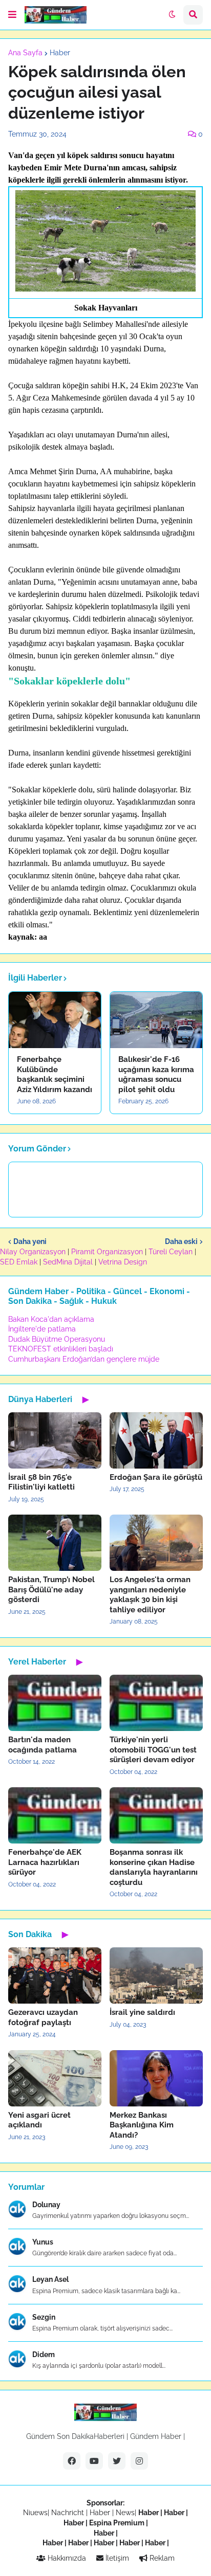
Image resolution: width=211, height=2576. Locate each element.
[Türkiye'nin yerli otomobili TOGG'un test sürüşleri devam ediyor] (156, 1703)
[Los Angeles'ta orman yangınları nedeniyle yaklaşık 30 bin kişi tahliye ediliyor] (156, 1543)
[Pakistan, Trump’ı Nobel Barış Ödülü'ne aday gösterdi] (55, 1543)
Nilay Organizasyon (33, 1252)
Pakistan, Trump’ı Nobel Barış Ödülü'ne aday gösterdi (51, 1590)
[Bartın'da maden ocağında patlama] (55, 1703)
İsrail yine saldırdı (142, 2012)
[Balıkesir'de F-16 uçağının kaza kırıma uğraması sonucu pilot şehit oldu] (156, 1020)
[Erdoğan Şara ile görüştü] (156, 1440)
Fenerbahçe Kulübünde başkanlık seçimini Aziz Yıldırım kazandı (55, 1074)
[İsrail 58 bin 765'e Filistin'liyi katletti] (55, 1440)
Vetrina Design (123, 1262)
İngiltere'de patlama (42, 1329)
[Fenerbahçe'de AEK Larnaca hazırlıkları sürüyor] (55, 1815)
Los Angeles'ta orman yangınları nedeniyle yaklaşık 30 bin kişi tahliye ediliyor (150, 1595)
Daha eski (181, 1241)
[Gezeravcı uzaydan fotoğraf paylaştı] (55, 1975)
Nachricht (69, 2513)
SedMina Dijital (68, 1262)
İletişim (116, 2558)
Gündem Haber (156, 2436)
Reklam (161, 2558)
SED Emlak (19, 1262)
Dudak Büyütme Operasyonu (57, 1339)
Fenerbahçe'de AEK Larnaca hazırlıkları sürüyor (45, 1862)
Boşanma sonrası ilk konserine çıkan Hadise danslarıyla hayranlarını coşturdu (154, 1867)
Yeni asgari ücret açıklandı (39, 2120)
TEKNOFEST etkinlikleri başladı (61, 1349)
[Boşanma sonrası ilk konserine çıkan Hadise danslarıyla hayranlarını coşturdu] (156, 1815)
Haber (60, 53)
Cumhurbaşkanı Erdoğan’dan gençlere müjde (84, 1359)
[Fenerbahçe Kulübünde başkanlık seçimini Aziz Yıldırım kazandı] (55, 1020)
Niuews (35, 2513)
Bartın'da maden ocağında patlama (43, 1745)
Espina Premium (117, 2523)
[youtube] (94, 2461)
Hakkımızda (66, 2558)
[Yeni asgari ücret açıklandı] (55, 2078)
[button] (12, 15)
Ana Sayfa (25, 53)
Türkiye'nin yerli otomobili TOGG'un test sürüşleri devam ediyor (153, 1750)
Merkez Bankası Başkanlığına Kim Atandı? (142, 2125)
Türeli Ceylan (171, 1252)
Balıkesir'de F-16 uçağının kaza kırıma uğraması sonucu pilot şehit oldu (156, 1074)
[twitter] (117, 2461)
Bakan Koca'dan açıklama (51, 1319)
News (125, 2513)
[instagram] (139, 2461)
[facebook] (72, 2461)
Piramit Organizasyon (107, 1252)
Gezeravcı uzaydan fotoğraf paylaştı (43, 2017)
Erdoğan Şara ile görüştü (156, 1477)
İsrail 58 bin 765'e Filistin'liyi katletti (41, 1482)
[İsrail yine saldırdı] (156, 1975)
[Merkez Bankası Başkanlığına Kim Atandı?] (156, 2078)
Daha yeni (30, 1241)
